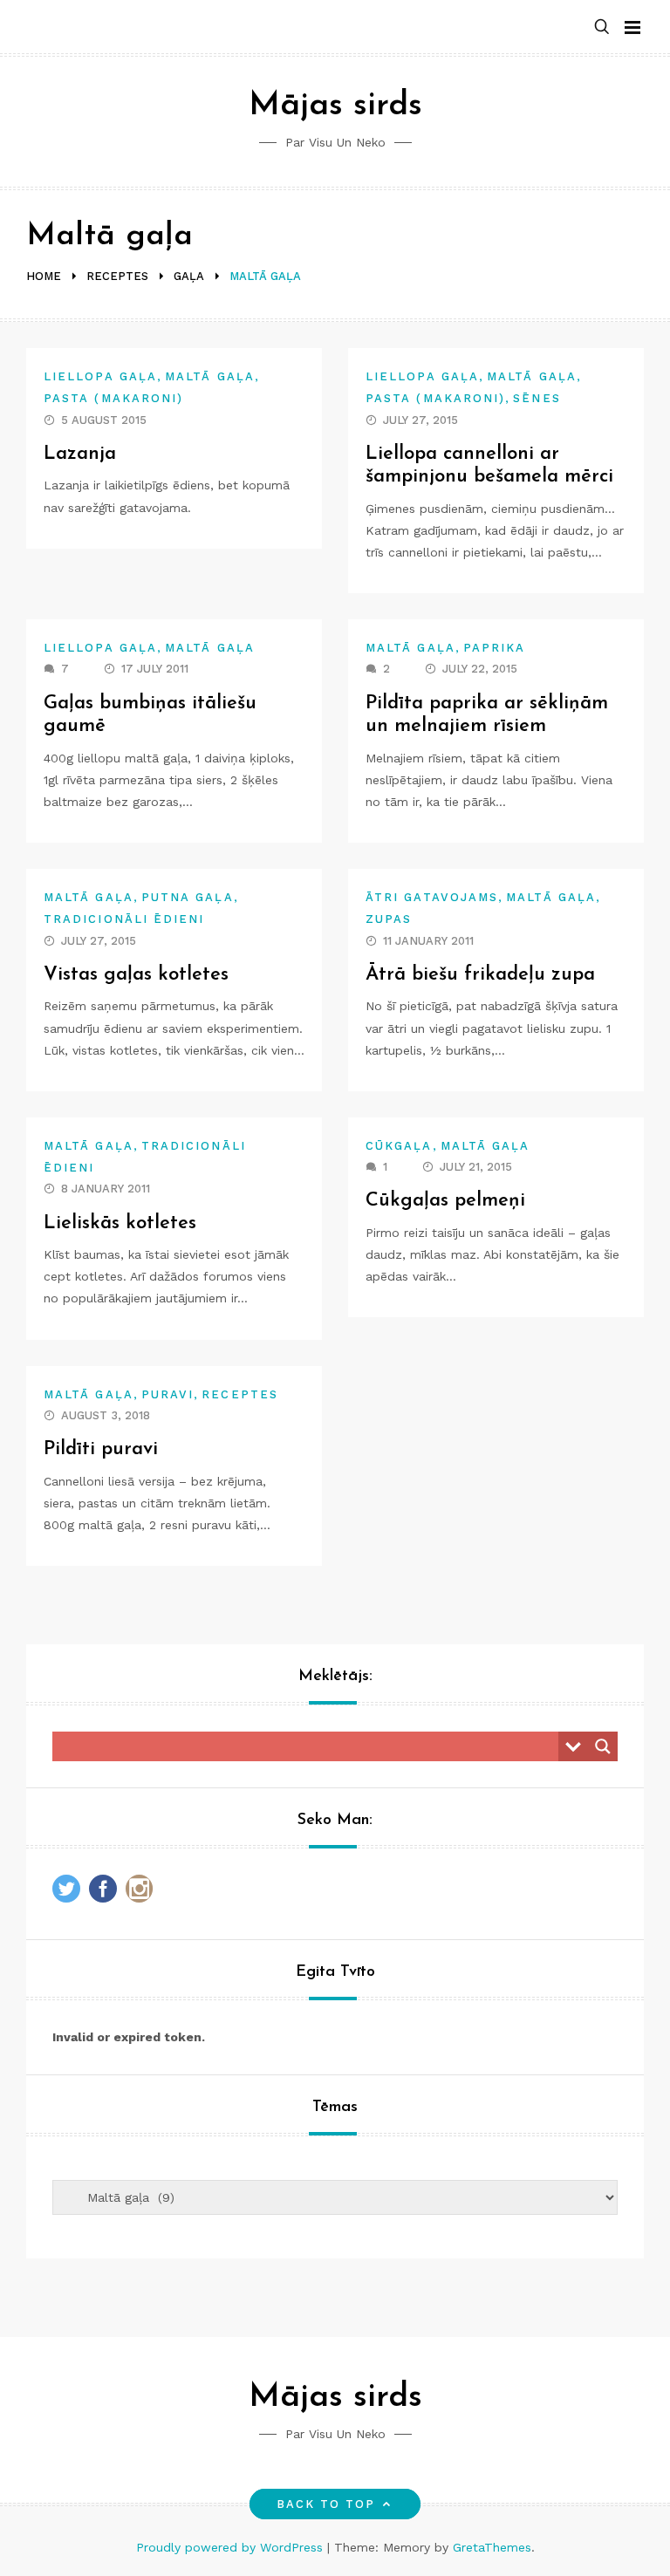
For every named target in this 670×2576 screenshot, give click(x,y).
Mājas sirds (335, 106)
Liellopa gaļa (100, 376)
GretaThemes (492, 2547)
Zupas (389, 919)
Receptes (240, 1394)
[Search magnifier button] (603, 1746)
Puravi (167, 1394)
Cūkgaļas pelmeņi (445, 1201)
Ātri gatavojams (432, 897)
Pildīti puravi (101, 1449)
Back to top (326, 2504)
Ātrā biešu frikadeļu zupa (480, 975)
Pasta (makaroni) (113, 398)
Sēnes (537, 398)
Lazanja (80, 454)
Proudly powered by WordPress (232, 2547)
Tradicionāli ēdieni (124, 919)
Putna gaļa (188, 897)
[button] (602, 27)
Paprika (495, 648)
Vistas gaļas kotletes (136, 975)
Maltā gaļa (210, 376)
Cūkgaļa (399, 1146)
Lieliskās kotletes (120, 1223)
